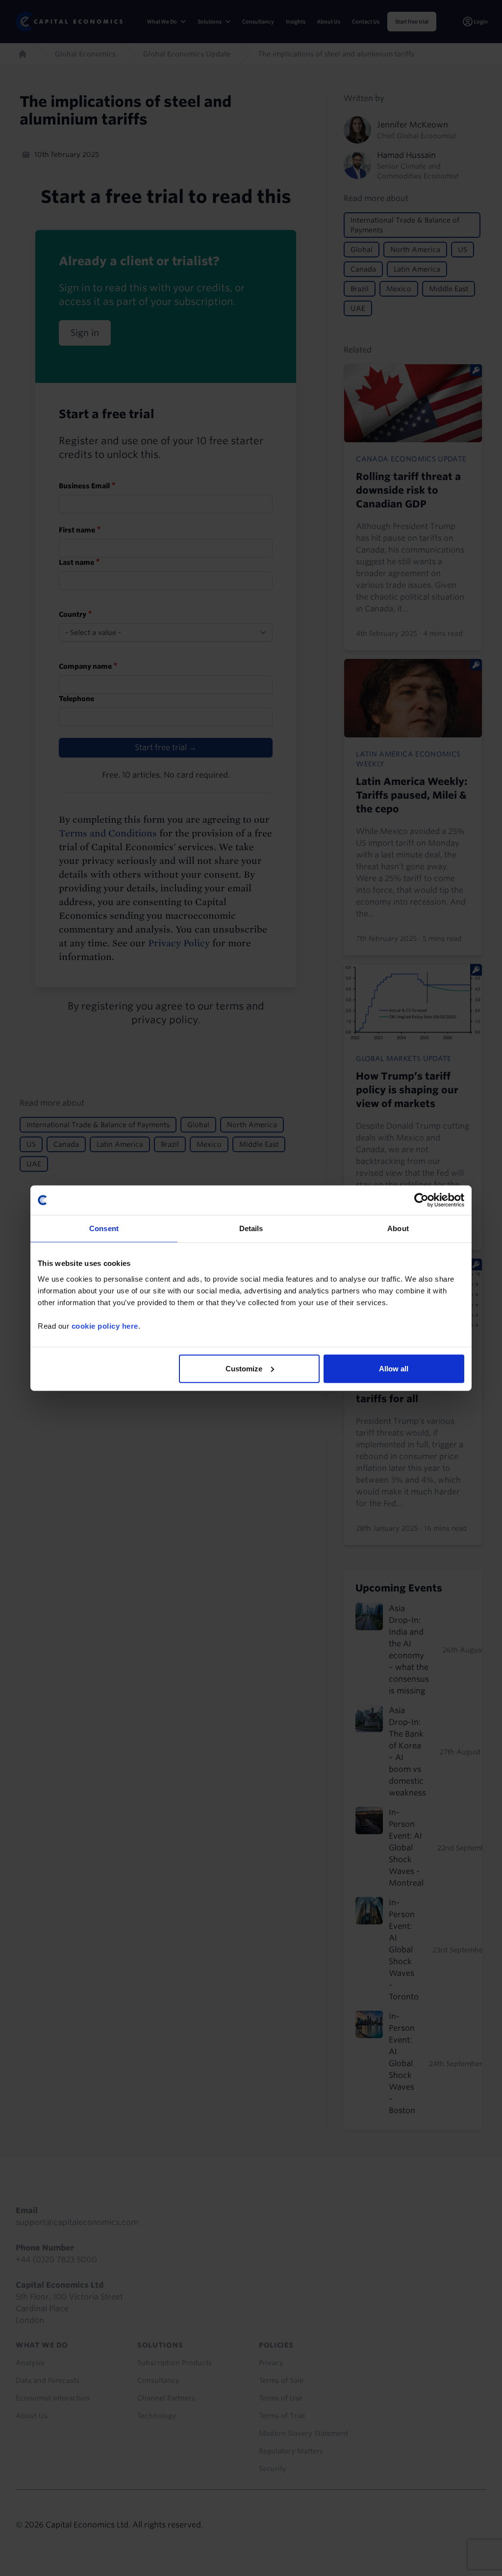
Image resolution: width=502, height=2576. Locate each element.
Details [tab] (251, 1228)
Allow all (394, 1368)
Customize (244, 1368)
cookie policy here (105, 1326)
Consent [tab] (104, 1228)
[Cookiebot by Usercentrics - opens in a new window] (421, 1200)
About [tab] (398, 1228)
